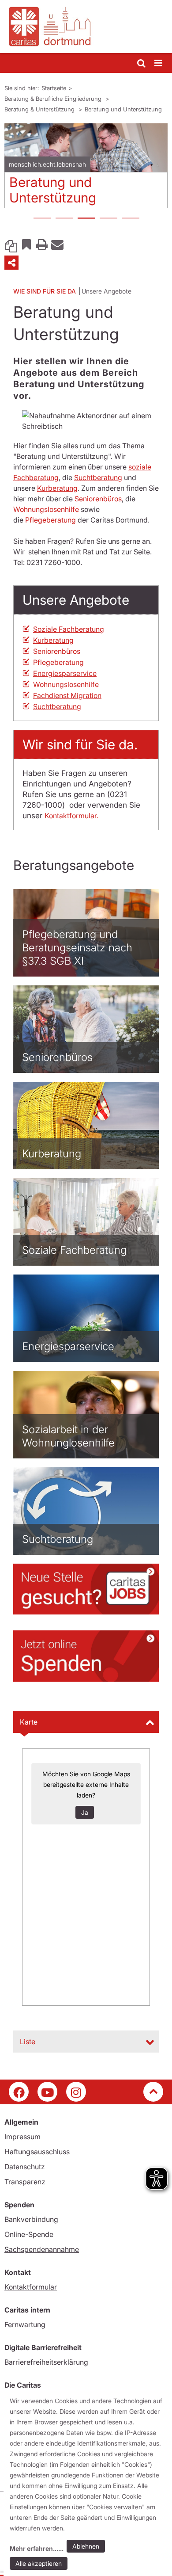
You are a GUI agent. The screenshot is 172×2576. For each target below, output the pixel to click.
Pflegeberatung (50, 520)
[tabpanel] (86, 169)
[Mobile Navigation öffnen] (159, 63)
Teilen (11, 263)
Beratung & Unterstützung (40, 109)
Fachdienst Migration (67, 695)
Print (42, 244)
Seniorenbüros (98, 499)
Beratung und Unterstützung (123, 109)
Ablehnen (86, 2546)
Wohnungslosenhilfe (46, 509)
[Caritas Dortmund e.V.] (86, 27)
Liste (28, 2042)
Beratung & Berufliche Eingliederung (54, 99)
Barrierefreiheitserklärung (46, 2362)
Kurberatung (57, 488)
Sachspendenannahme (42, 2249)
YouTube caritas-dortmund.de (47, 2092)
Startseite (54, 88)
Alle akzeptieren (39, 2563)
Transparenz (25, 2182)
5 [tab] (130, 219)
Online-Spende (29, 2234)
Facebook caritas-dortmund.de (19, 2092)
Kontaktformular (31, 2287)
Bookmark (26, 244)
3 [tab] (86, 219)
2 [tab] (64, 219)
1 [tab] (42, 219)
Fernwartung (25, 2324)
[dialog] (88, 2484)
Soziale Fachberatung (69, 629)
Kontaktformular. (71, 816)
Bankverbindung (31, 2219)
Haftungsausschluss (37, 2152)
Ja (85, 1812)
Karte (29, 1722)
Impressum (22, 2137)
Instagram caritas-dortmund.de (76, 2092)
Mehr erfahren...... (37, 2548)
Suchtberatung (98, 477)
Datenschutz (25, 2167)
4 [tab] (108, 219)
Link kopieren (11, 244)
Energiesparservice (65, 673)
